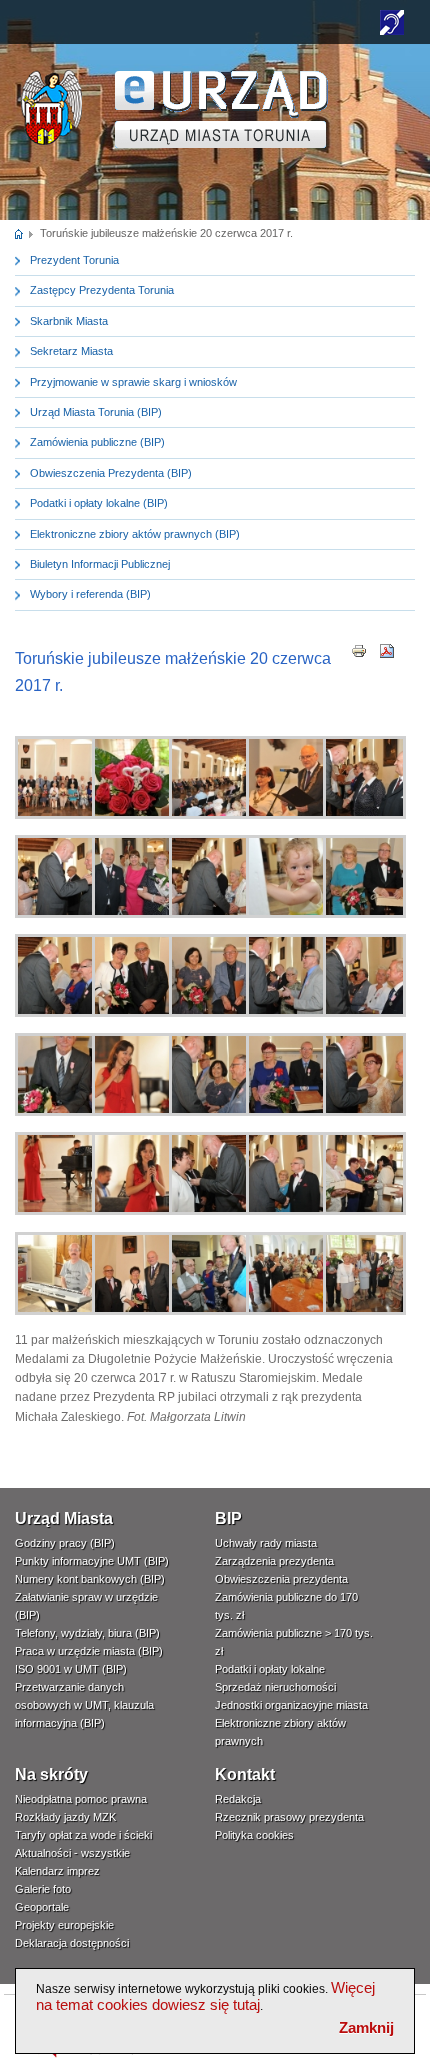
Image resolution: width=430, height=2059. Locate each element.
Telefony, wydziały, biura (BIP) (87, 1633)
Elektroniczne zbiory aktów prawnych (280, 1732)
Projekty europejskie (64, 1925)
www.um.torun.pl (51, 76)
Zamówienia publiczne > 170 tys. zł (294, 1642)
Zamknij (366, 2027)
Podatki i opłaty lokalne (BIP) (99, 503)
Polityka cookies (254, 1835)
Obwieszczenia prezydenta (281, 1579)
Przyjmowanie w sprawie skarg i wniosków (133, 382)
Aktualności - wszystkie (72, 1853)
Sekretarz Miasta (71, 351)
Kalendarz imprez (57, 1871)
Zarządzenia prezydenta (274, 1561)
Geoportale (42, 1907)
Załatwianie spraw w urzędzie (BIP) (86, 1606)
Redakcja (238, 1799)
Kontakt (245, 1774)
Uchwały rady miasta (266, 1543)
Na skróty (51, 1774)
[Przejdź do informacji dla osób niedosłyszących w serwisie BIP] (392, 31)
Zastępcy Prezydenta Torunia (102, 290)
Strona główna (19, 233)
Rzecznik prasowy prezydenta (289, 1817)
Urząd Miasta (64, 1518)
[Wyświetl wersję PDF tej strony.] (387, 650)
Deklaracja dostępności (72, 1943)
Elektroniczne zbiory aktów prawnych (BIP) (135, 534)
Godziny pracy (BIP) (65, 1543)
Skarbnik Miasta (69, 321)
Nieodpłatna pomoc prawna (81, 1799)
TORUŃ (221, 109)
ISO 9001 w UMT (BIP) (71, 1669)
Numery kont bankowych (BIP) (90, 1579)
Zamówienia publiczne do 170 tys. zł (286, 1606)
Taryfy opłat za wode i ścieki (83, 1835)
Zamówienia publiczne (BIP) (97, 442)
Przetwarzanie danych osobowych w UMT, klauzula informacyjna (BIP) (84, 1705)
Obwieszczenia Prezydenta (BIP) (111, 473)
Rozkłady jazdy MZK (65, 1817)
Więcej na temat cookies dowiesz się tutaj (205, 1996)
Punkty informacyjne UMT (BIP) (92, 1561)
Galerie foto (43, 1889)
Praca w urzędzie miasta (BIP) (89, 1651)
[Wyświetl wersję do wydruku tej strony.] (359, 650)
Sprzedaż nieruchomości (275, 1687)
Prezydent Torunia (74, 260)
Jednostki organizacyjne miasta (291, 1705)
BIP (228, 1518)
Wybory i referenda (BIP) (90, 594)
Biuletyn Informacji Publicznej (100, 564)
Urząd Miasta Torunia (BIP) (96, 412)
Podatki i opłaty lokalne (270, 1669)
